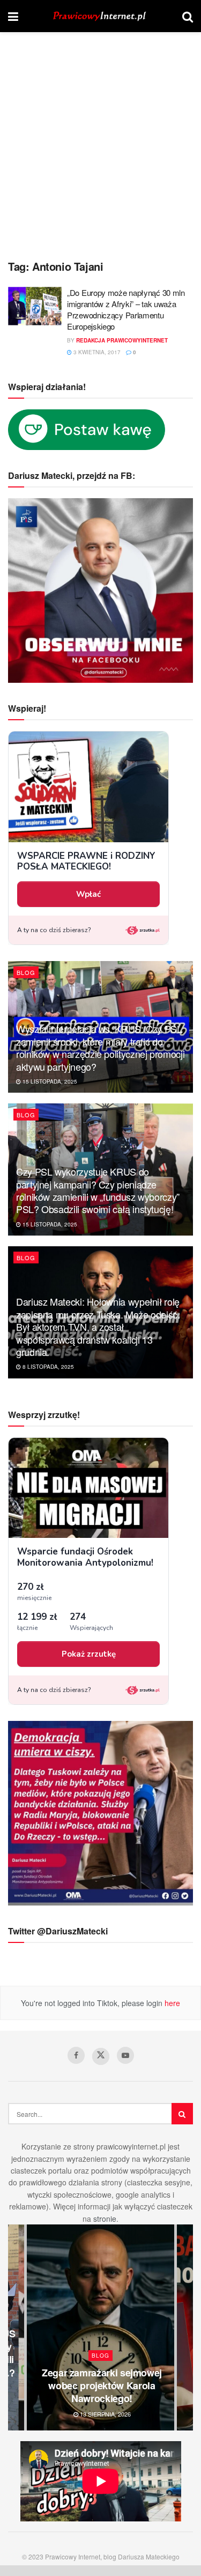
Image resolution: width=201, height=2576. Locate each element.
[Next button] (185, 2327)
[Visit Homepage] (100, 16)
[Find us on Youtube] (125, 2055)
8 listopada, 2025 (47, 1367)
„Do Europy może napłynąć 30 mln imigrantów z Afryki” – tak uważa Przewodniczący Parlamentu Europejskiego (126, 309)
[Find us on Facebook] (76, 2055)
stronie (105, 2219)
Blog (26, 972)
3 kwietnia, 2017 (96, 352)
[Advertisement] (100, 138)
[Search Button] (188, 16)
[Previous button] (16, 2327)
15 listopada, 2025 (49, 1081)
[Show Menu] (13, 16)
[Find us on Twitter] (101, 2056)
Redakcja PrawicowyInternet (122, 340)
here (171, 2003)
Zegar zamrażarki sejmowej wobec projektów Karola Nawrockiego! (102, 2386)
